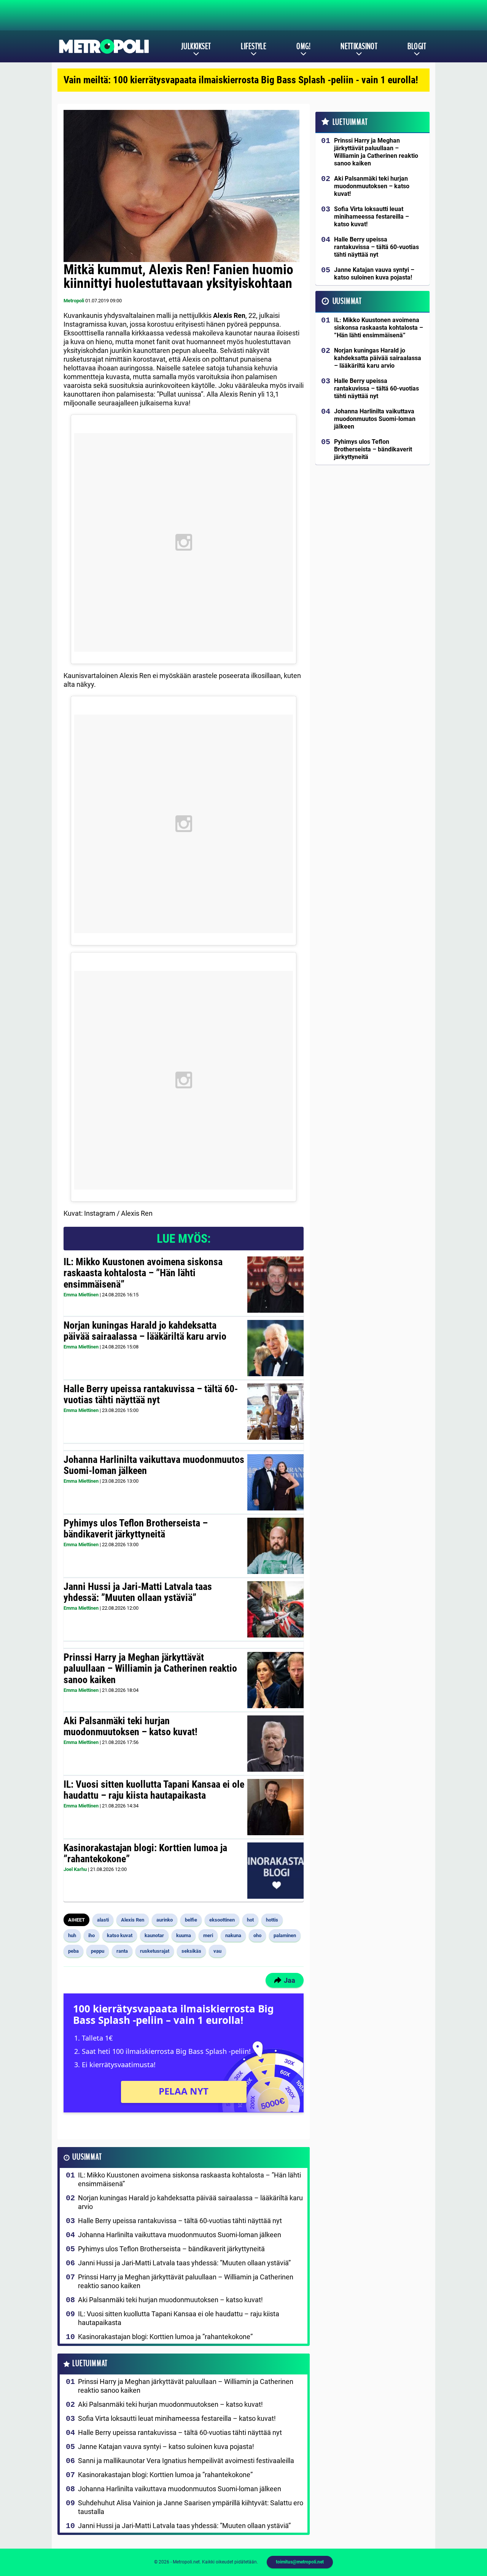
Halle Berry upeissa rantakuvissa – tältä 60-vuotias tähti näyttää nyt (151, 1394)
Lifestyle (254, 46)
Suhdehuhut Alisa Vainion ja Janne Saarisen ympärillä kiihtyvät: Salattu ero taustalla (191, 2507)
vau (217, 1951)
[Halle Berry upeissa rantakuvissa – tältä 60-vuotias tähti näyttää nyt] (275, 1412)
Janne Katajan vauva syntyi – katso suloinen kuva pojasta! (166, 2447)
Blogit (417, 46)
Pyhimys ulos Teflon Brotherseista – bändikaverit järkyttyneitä (136, 1529)
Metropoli (74, 301)
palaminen (285, 1935)
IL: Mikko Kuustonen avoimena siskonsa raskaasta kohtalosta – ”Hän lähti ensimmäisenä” (143, 1273)
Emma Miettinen (81, 1295)
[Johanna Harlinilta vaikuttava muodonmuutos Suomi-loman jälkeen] (275, 1482)
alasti (103, 1920)
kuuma (184, 1935)
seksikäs (191, 1951)
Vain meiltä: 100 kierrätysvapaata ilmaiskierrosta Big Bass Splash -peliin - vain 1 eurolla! (241, 80)
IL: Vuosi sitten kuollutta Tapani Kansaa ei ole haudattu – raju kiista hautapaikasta (154, 1790)
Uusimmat (87, 2157)
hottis (272, 1920)
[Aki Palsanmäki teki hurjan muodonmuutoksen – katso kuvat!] (275, 1744)
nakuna (233, 1935)
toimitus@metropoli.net (300, 2562)
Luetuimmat (90, 2364)
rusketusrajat (155, 1951)
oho (257, 1935)
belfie (191, 1920)
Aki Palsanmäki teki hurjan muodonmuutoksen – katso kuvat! (131, 1726)
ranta (122, 1951)
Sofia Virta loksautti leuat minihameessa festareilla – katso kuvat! (177, 2418)
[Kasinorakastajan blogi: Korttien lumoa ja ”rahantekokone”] (275, 1871)
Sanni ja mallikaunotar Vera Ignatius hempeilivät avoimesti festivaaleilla (186, 2461)
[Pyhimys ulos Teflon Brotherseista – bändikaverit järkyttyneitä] (275, 1546)
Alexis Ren (133, 1920)
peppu (98, 1951)
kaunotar (154, 1935)
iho (92, 1935)
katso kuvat (120, 1935)
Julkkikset (196, 46)
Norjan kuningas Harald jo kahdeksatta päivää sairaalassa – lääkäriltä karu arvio (145, 1331)
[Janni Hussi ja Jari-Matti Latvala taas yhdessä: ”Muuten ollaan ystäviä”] (275, 1609)
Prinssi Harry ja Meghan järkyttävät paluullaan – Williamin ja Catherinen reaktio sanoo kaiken (150, 1669)
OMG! (303, 46)
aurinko (165, 1920)
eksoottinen (222, 1920)
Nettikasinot (359, 46)
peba (73, 1951)
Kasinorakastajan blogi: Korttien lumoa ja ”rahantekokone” (145, 1853)
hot (250, 1920)
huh (72, 1935)
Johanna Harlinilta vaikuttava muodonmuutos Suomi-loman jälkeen (154, 1465)
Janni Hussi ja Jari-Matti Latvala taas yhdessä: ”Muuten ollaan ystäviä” (138, 1592)
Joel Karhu (75, 1869)
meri (208, 1935)
